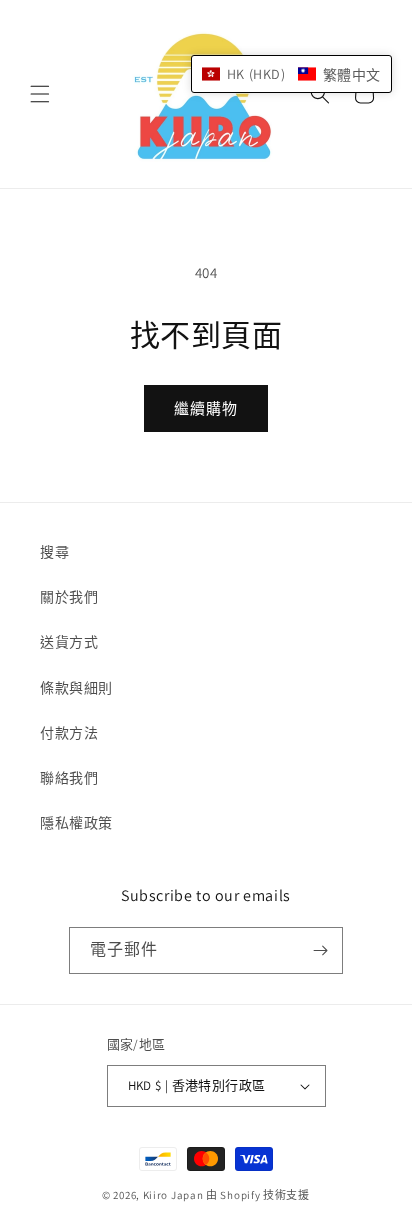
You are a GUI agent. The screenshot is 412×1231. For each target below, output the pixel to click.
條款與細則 (76, 688)
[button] (40, 94)
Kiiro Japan (174, 1195)
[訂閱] (320, 950)
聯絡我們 (69, 778)
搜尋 (54, 552)
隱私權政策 (76, 823)
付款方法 (69, 733)
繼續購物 (206, 408)
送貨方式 (69, 642)
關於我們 (69, 597)
